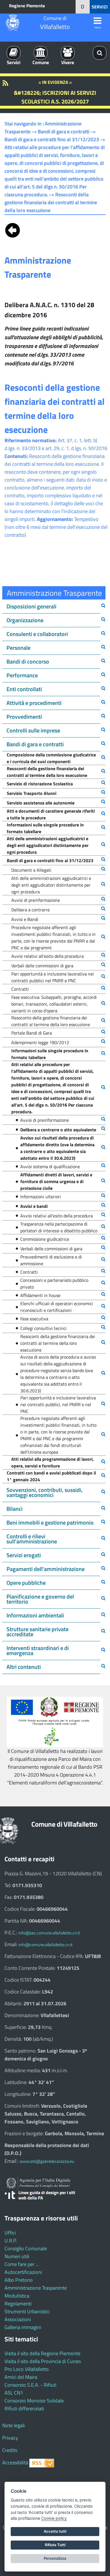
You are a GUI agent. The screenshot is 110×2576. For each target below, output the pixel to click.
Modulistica (17, 2296)
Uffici (10, 2233)
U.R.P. (11, 2241)
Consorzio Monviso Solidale (34, 2401)
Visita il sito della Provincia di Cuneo (43, 2361)
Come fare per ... (22, 2264)
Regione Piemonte (27, 6)
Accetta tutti (55, 2531)
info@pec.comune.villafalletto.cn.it (49, 1933)
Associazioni (18, 2319)
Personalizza (55, 2558)
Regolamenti (18, 2304)
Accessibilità (15, 2463)
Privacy (10, 2438)
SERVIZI (100, 7)
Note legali (14, 2425)
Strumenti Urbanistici (27, 2311)
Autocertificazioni (23, 2272)
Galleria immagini (23, 2327)
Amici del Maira (21, 2377)
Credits (10, 2450)
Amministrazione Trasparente (36, 2288)
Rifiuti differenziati (24, 2408)
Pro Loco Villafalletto (27, 2369)
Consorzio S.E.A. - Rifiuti (30, 2385)
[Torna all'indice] (13, 229)
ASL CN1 (14, 2393)
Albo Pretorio (19, 2280)
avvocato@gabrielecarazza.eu (47, 2161)
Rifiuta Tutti (55, 2545)
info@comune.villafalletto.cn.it (46, 1945)
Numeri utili (17, 2256)
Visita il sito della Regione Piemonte (42, 2353)
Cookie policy (54, 2518)
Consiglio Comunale (26, 2248)
